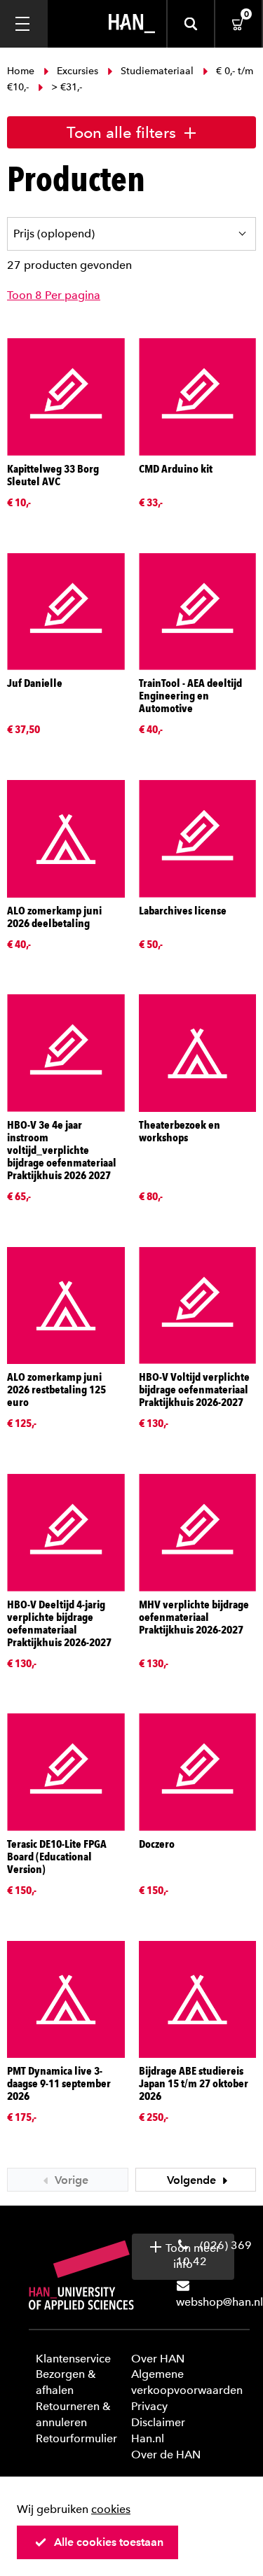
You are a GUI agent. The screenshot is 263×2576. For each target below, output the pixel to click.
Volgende (193, 2180)
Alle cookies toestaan (109, 2542)
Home (22, 71)
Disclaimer (158, 2422)
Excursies (77, 71)
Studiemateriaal (157, 71)
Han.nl (148, 2438)
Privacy (149, 2406)
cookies (111, 2509)
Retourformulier (76, 2438)
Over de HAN (166, 2455)
